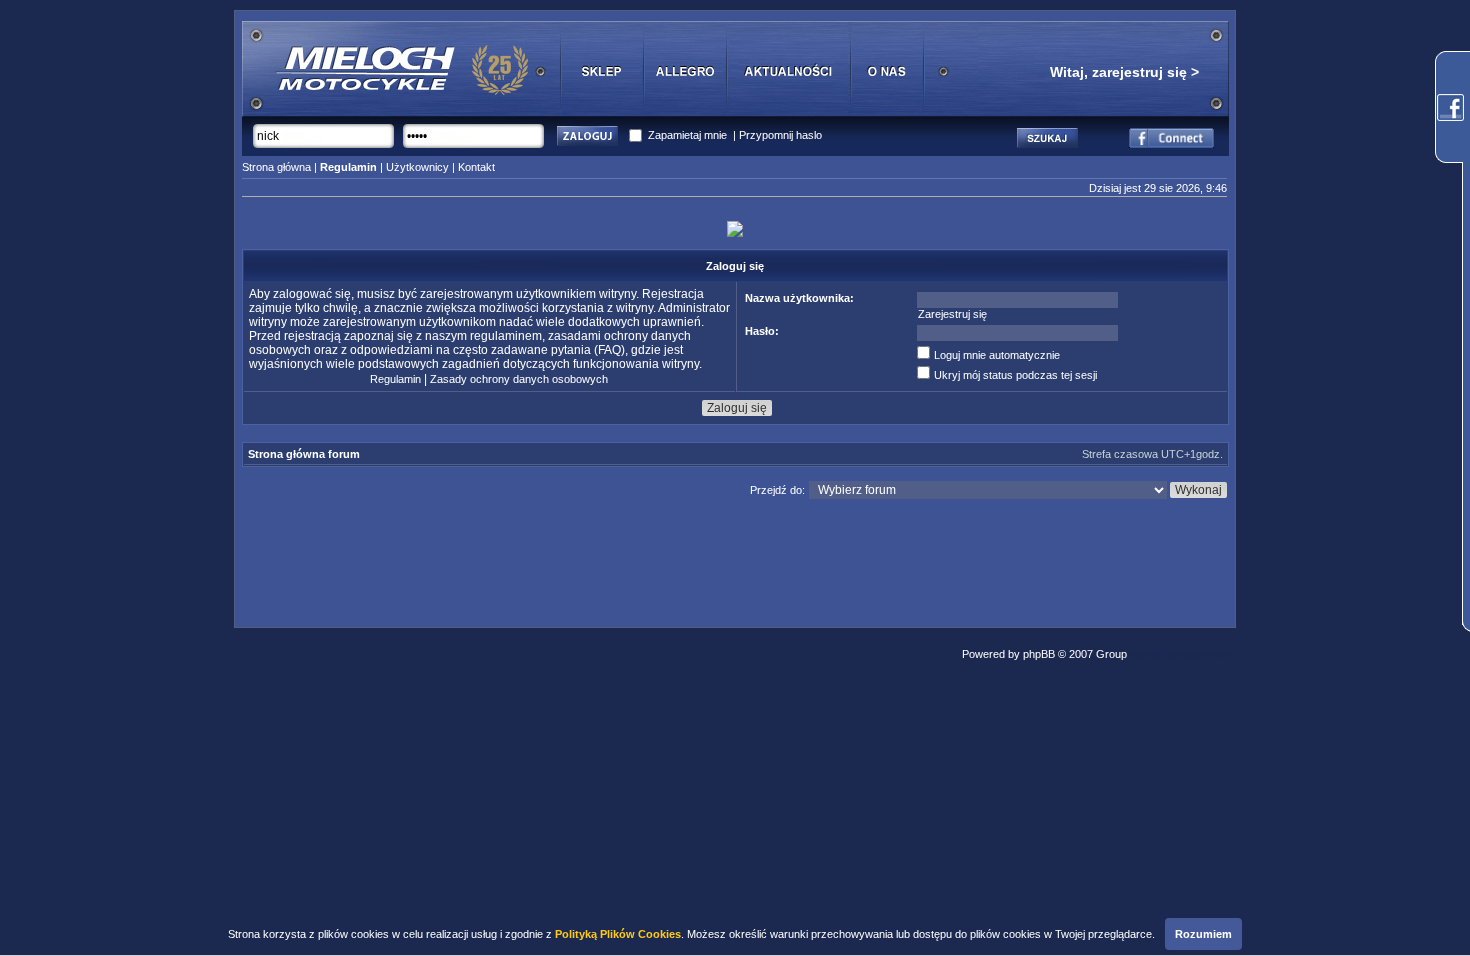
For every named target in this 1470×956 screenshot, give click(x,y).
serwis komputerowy (1180, 654)
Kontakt (476, 167)
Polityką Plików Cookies (618, 934)
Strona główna (276, 167)
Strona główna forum (304, 454)
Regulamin (395, 379)
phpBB (1039, 654)
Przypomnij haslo (780, 135)
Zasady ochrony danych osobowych (519, 379)
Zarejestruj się (952, 314)
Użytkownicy (417, 167)
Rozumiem (1203, 934)
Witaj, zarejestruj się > (1124, 72)
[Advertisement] (735, 558)
